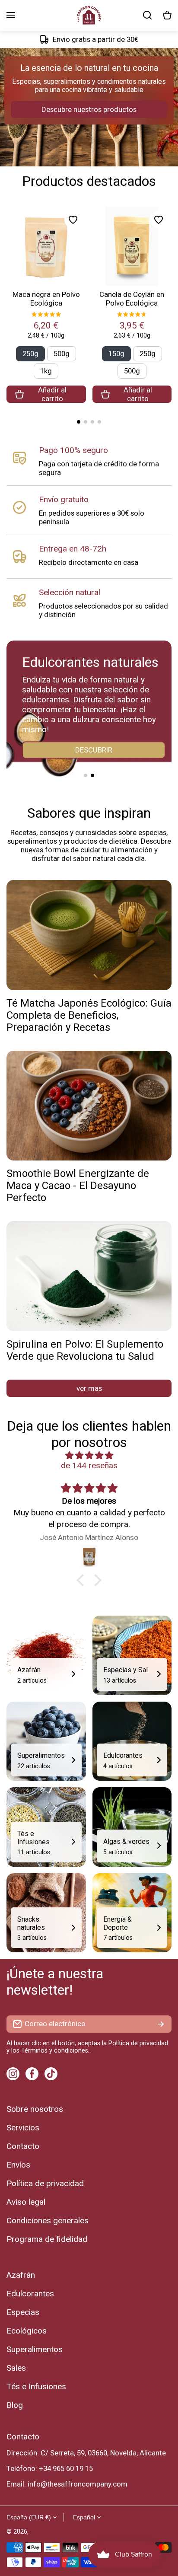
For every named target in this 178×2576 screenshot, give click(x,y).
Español (84, 2517)
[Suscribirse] (161, 2024)
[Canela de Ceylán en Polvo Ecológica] (132, 246)
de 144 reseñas (89, 1465)
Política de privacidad (138, 2043)
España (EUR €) (29, 2517)
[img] (89, 1455)
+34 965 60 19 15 (66, 2468)
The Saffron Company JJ (66, 2532)
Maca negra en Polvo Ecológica (46, 299)
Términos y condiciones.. (56, 2051)
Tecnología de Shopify (135, 2532)
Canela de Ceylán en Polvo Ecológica (132, 299)
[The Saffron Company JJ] (89, 15)
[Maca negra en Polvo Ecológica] (46, 246)
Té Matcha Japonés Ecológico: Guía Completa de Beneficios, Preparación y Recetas (89, 1015)
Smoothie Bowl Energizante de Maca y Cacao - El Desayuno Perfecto (78, 1186)
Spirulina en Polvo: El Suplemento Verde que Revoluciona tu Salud (85, 1350)
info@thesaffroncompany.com (78, 2484)
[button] (167, 15)
